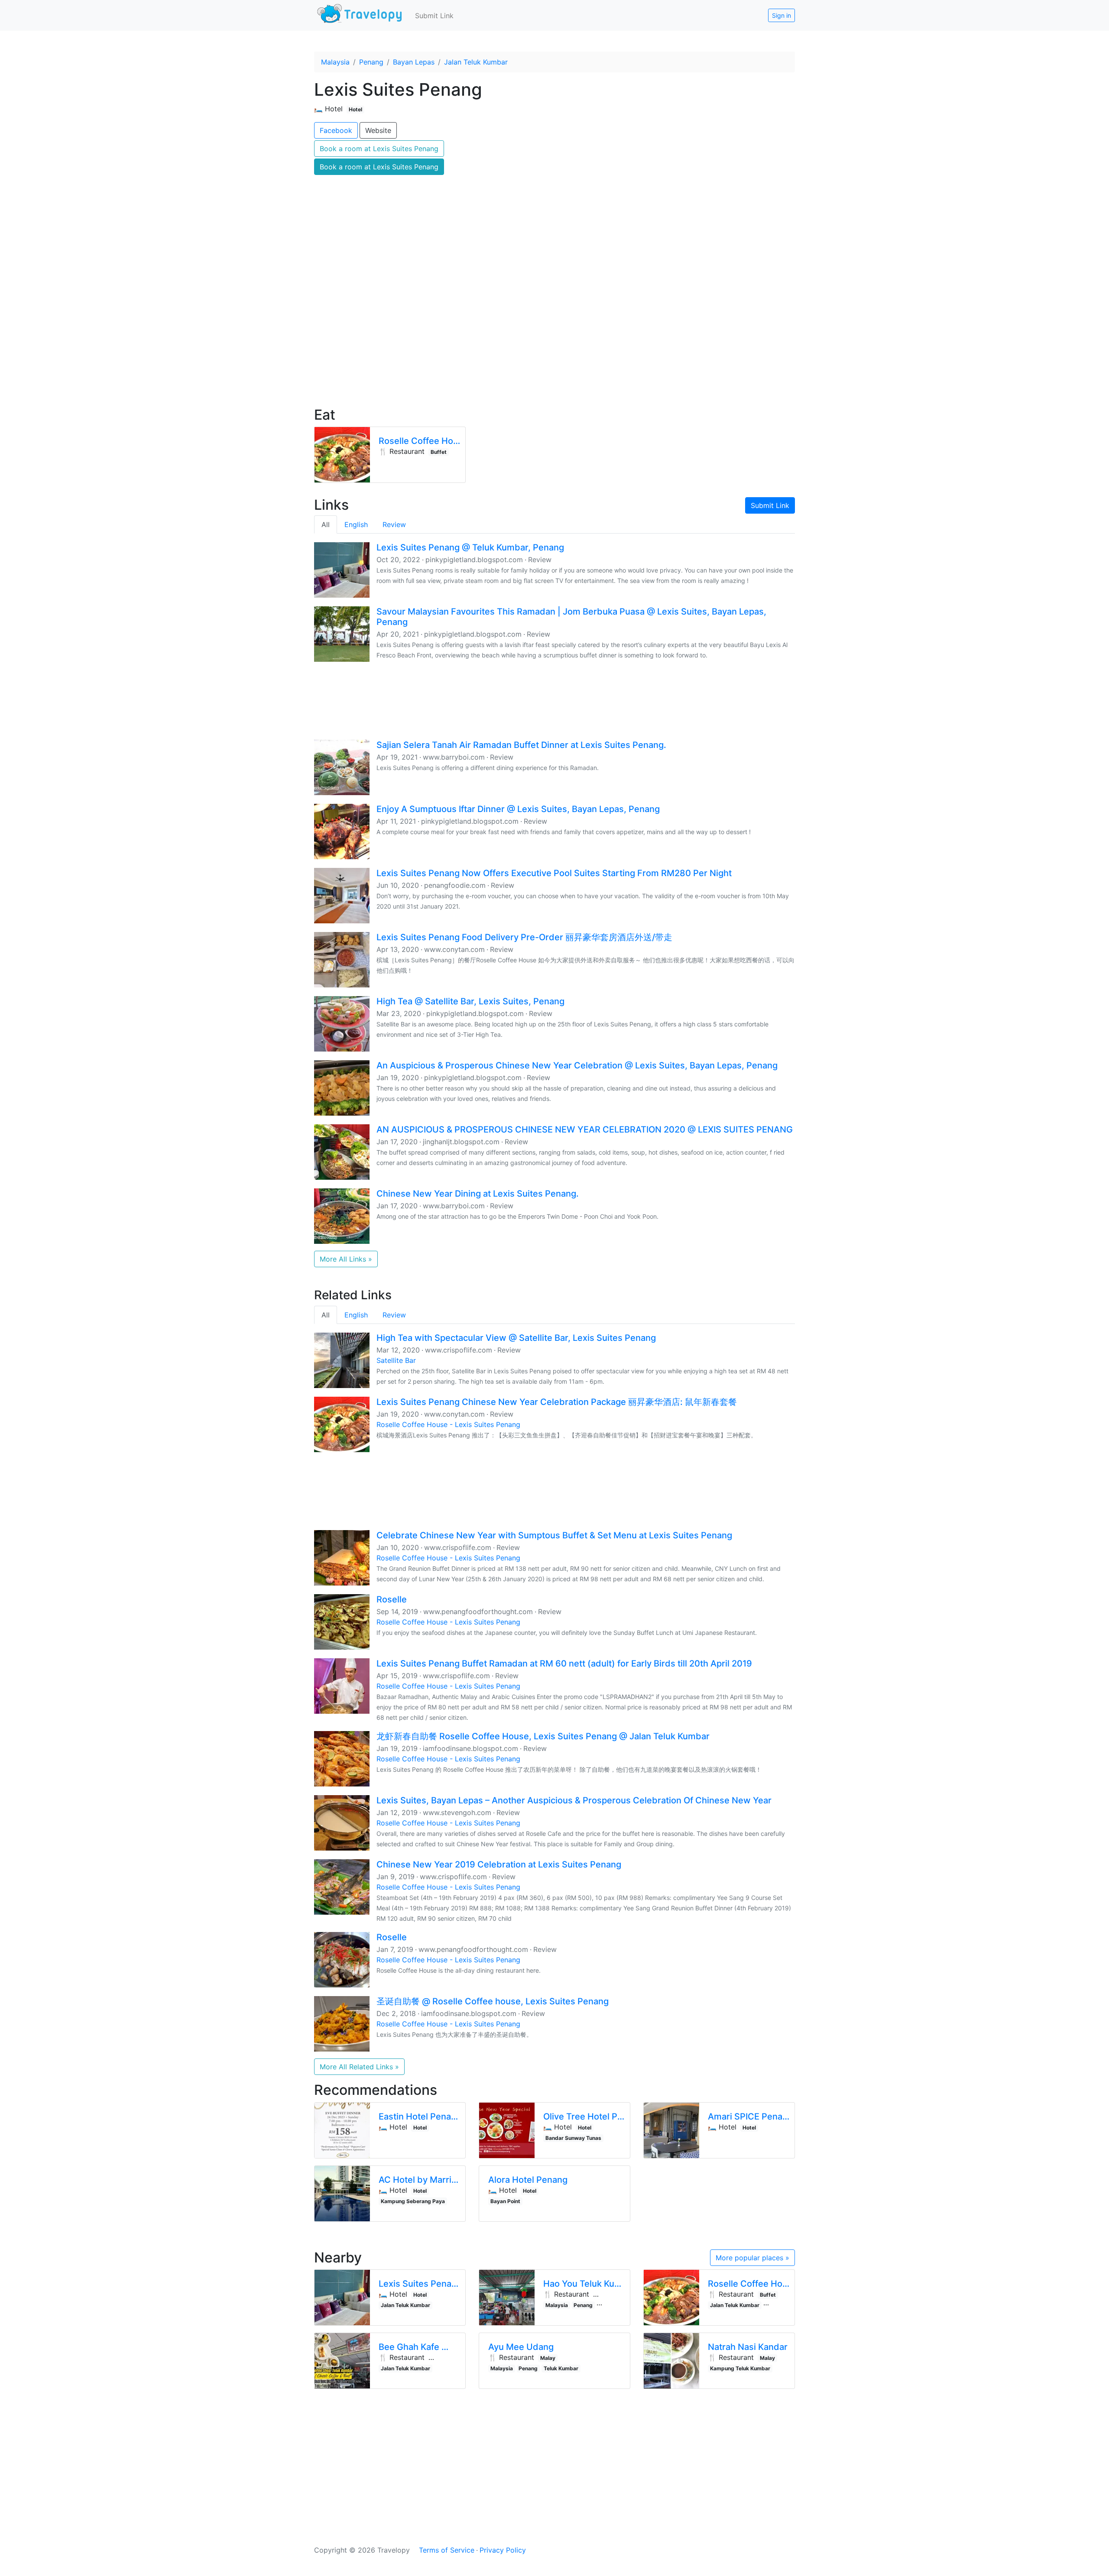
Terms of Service (447, 2550)
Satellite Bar (396, 1360)
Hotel (355, 109)
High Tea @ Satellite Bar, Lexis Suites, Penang (470, 1001)
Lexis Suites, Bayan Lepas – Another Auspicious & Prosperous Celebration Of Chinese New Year (574, 1800)
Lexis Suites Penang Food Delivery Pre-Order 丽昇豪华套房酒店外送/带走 (524, 937)
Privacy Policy (503, 2550)
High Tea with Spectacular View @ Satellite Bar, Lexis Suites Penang (516, 1338)
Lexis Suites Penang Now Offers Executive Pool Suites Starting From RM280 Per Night (554, 873)
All (326, 524)
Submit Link (434, 16)
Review (394, 524)
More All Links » (346, 1259)
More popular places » (752, 2258)
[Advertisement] (554, 325)
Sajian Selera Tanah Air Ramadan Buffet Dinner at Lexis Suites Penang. (521, 745)
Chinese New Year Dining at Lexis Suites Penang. (478, 1194)
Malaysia (335, 62)
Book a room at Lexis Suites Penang (379, 149)
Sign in (781, 15)
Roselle (392, 1599)
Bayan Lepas (414, 62)
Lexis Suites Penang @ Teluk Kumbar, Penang (470, 547)
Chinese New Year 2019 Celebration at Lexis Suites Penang (499, 1864)
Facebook (336, 130)
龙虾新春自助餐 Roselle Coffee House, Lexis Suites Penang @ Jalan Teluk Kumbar (543, 1736)
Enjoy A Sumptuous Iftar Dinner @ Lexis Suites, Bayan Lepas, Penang (518, 809)
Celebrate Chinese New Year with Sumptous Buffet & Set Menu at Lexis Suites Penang (554, 1535)
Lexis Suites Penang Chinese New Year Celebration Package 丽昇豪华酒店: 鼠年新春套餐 (557, 1402)
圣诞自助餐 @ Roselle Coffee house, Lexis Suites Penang (493, 2001)
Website (378, 130)
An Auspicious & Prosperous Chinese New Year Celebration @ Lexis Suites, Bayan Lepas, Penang (577, 1065)
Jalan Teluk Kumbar (476, 62)
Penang (371, 62)
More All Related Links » (359, 2067)
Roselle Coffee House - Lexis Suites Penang (448, 1424)
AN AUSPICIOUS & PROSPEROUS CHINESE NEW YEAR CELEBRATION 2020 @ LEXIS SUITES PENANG (585, 1129)
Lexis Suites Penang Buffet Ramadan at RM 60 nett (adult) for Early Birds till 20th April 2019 (564, 1663)
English (356, 524)
